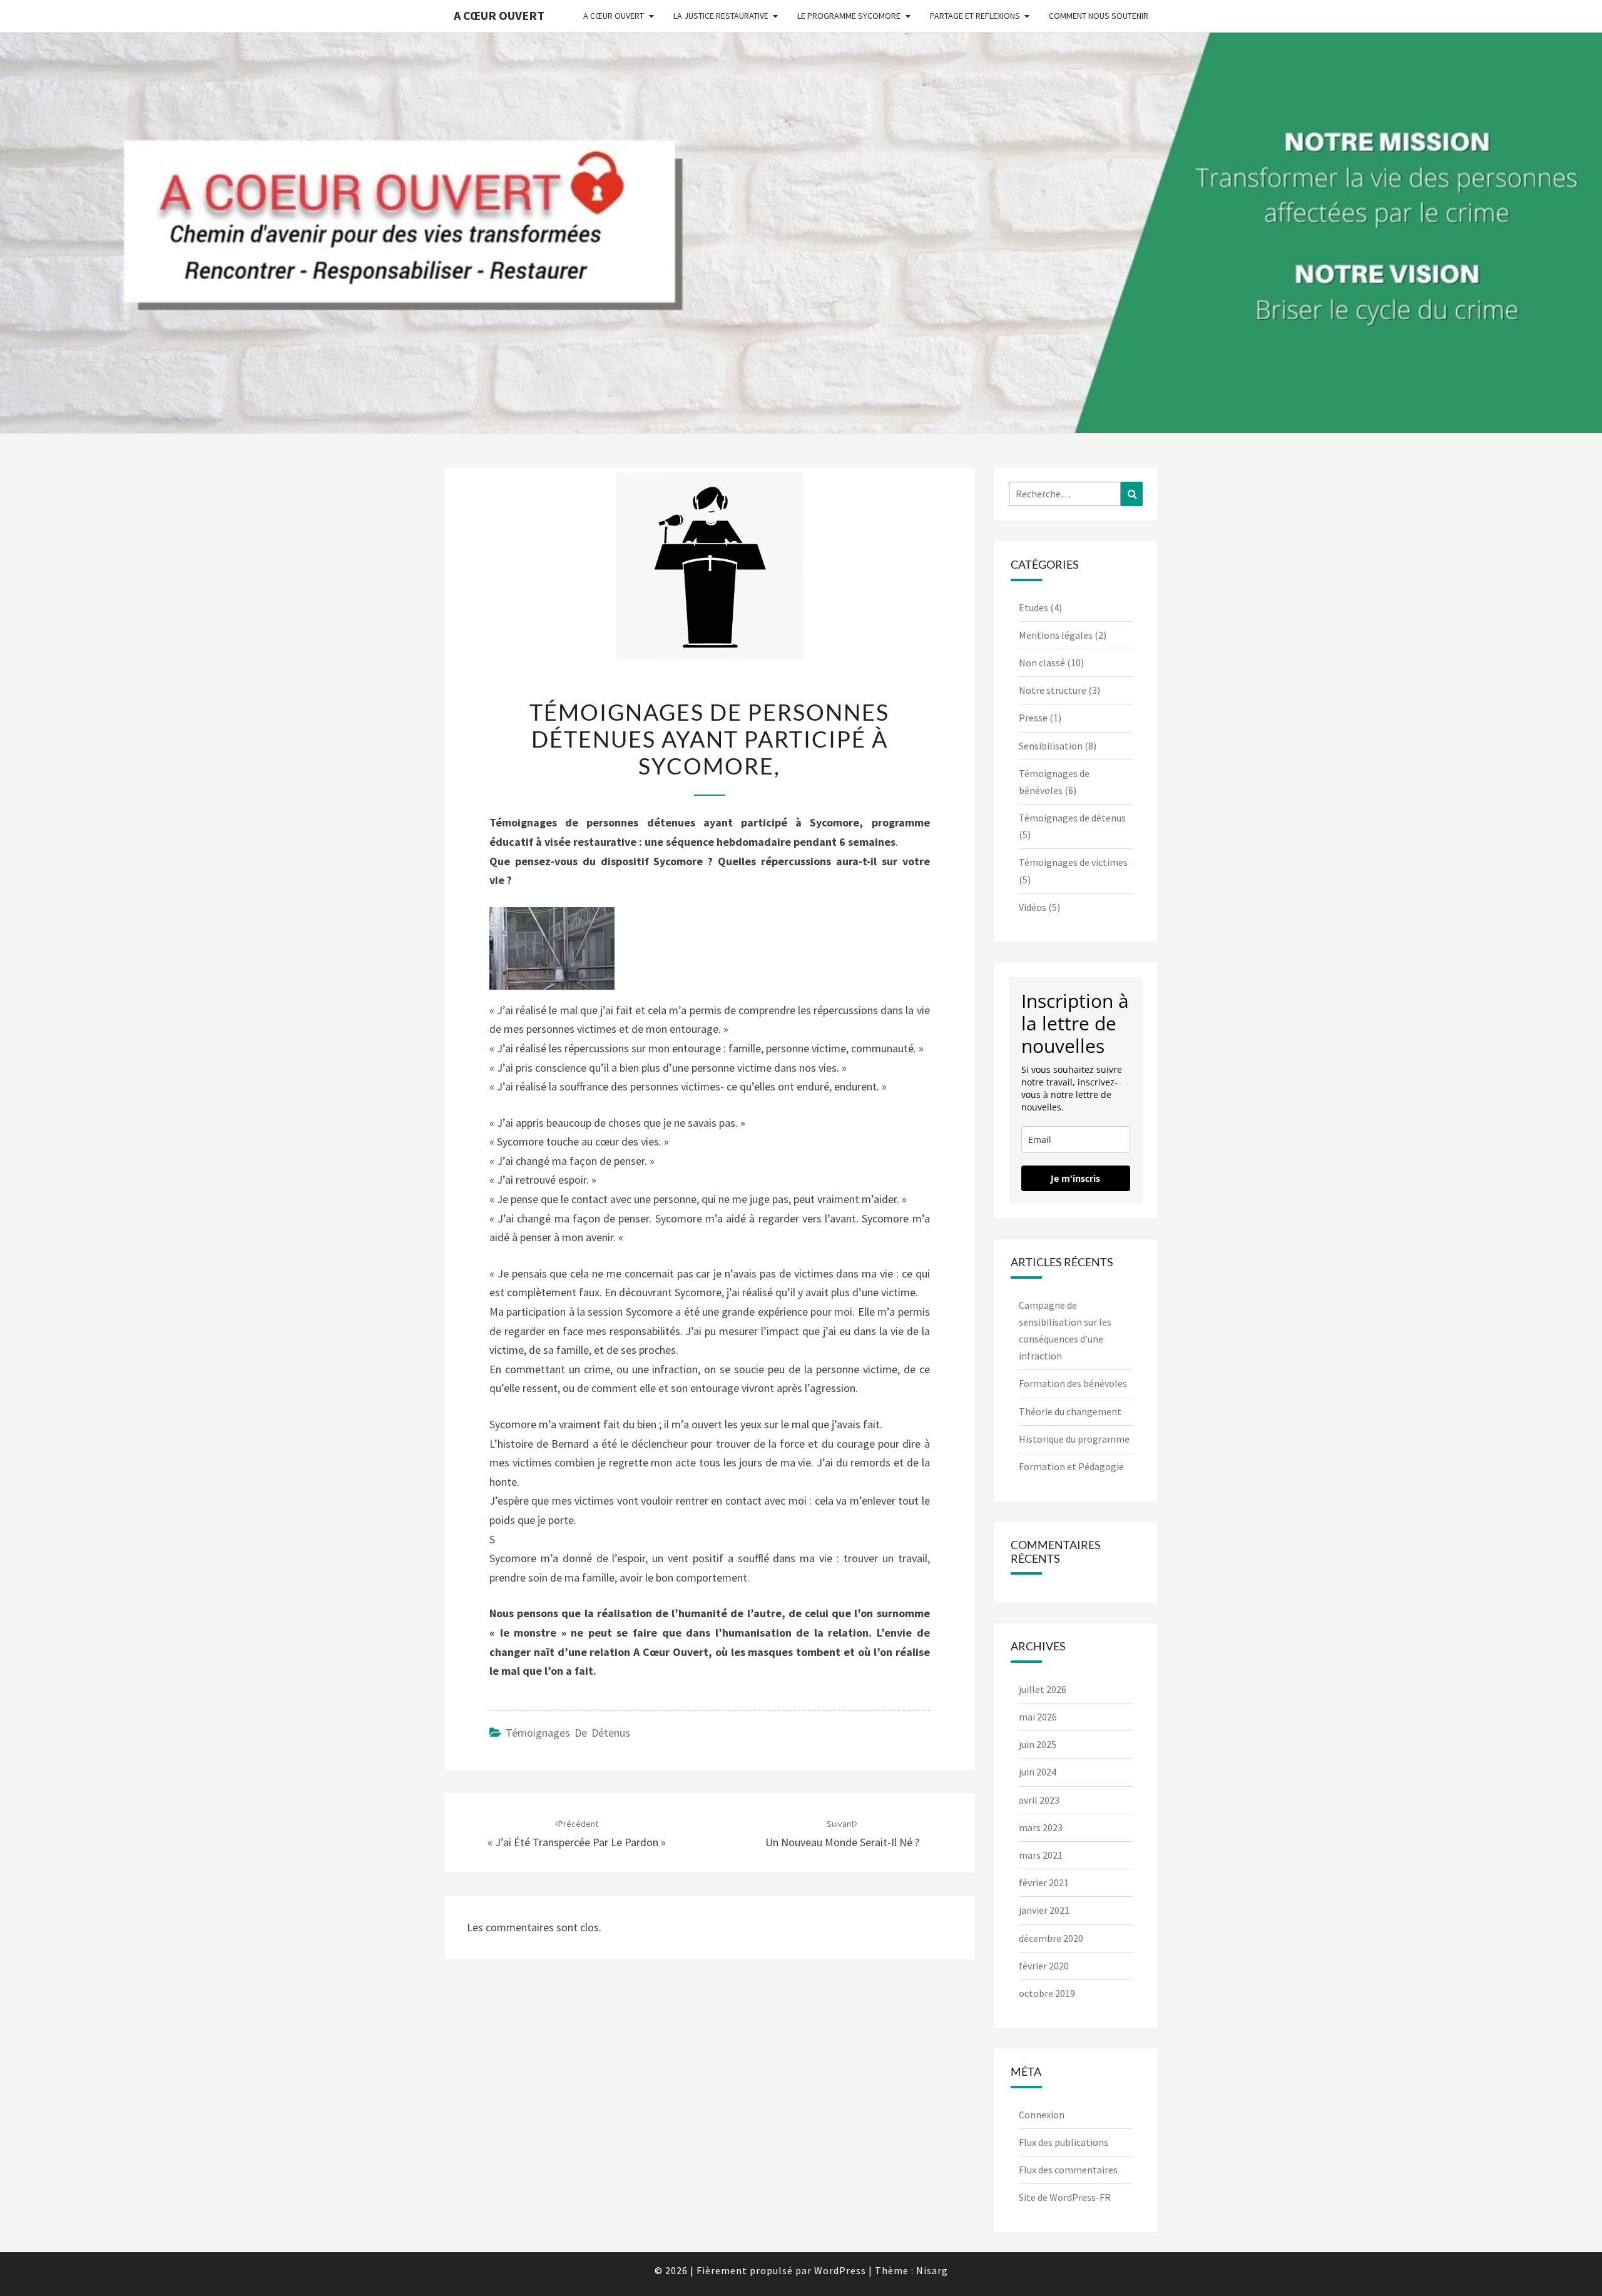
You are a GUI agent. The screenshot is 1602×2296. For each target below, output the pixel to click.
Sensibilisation (1051, 746)
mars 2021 (1041, 1855)
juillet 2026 (1043, 1689)
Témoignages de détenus (568, 1733)
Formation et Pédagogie (1071, 1466)
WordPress (840, 2270)
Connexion (1042, 2115)
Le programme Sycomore (849, 16)
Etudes (1033, 607)
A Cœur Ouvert (499, 15)
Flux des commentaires (1068, 2170)
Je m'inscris (1075, 1178)
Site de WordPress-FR (1065, 2197)
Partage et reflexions (975, 16)
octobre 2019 (1047, 1993)
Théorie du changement (1070, 1411)
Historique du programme (1074, 1439)
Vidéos (1033, 907)
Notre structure (1053, 690)
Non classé (1042, 663)
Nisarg (932, 2270)
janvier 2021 (1044, 1910)
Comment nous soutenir (1099, 16)
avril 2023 (1039, 1800)
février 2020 (1044, 1966)
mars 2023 (1041, 1827)
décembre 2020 (1051, 1938)
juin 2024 (1038, 1772)
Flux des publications (1064, 2142)
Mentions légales (1056, 635)
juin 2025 (1038, 1744)
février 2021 (1044, 1882)
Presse (1033, 718)
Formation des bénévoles (1073, 1383)
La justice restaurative (721, 16)
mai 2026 (1038, 1717)
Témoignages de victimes (1073, 862)
